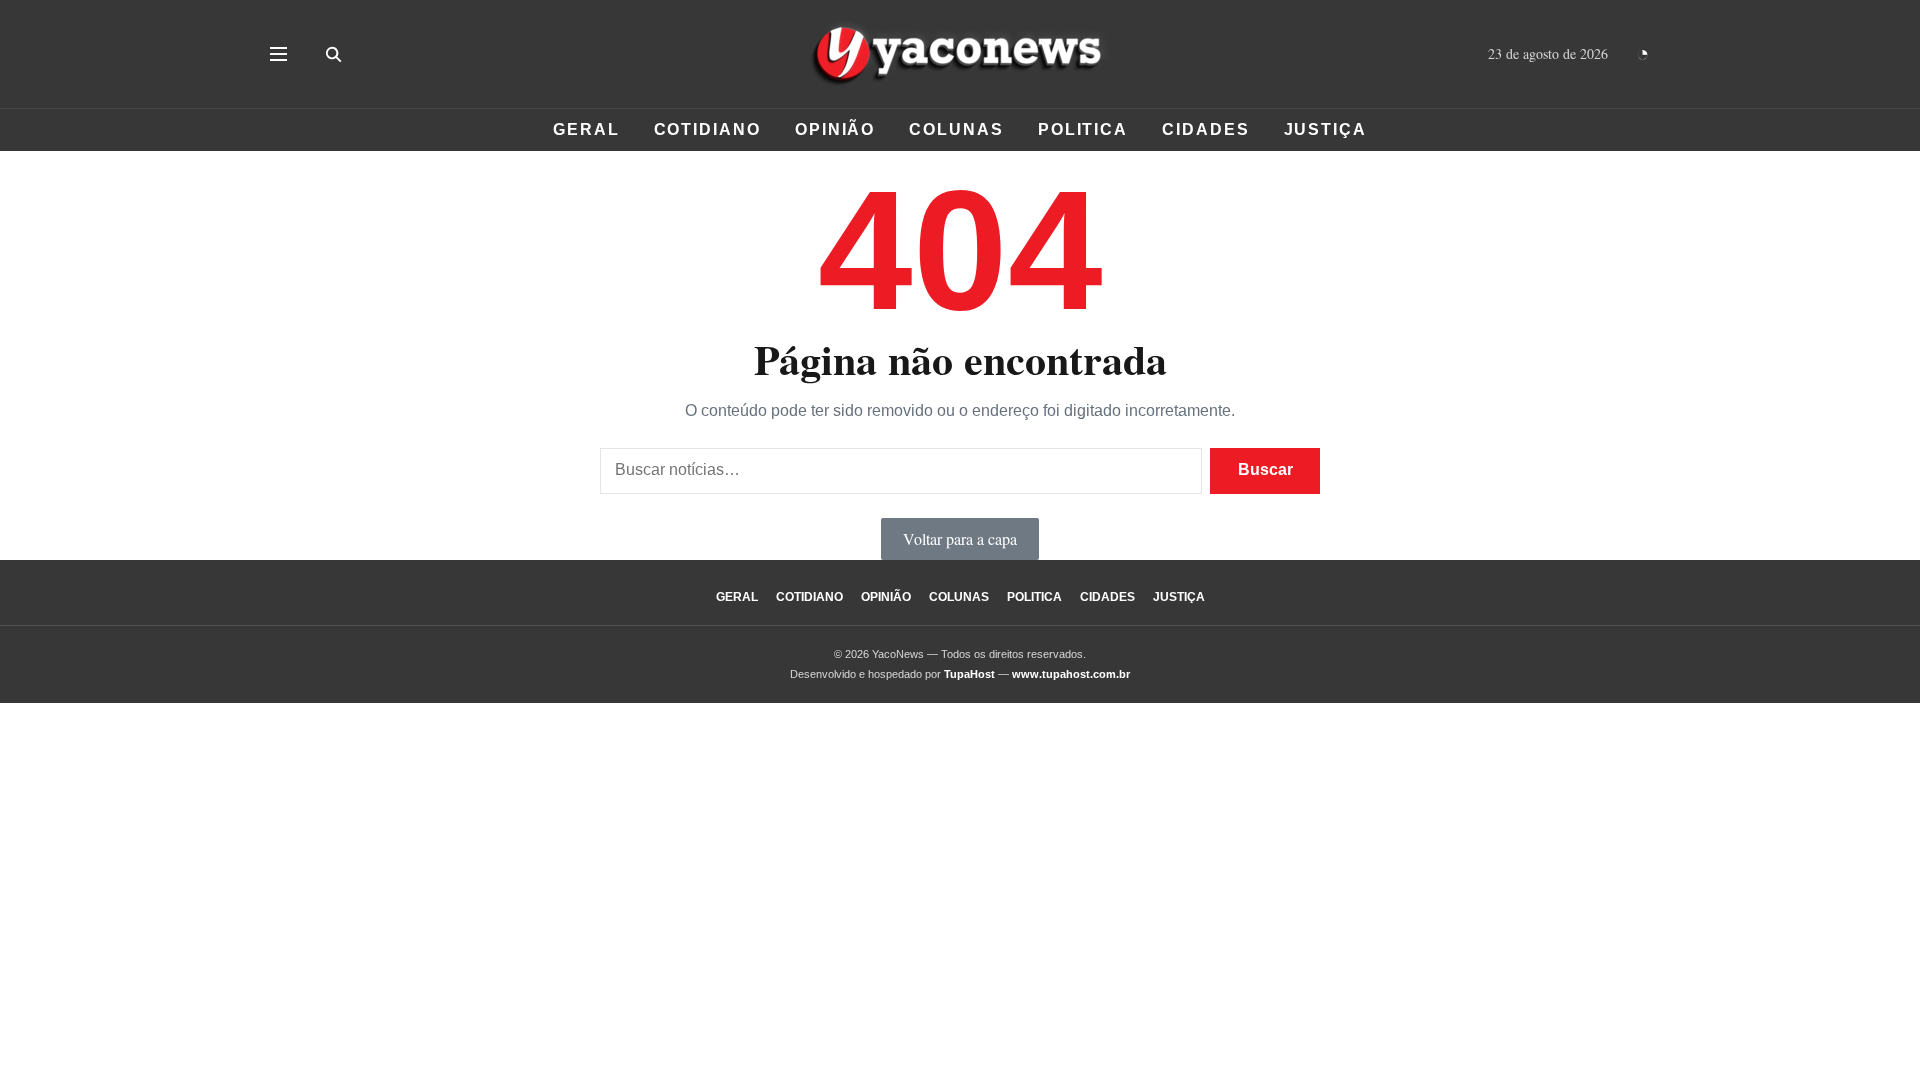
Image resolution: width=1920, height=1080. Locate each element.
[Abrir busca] (333, 54)
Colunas (956, 129)
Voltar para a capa (960, 538)
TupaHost (969, 674)
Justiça (1325, 129)
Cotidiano (707, 129)
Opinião (835, 129)
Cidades (1205, 129)
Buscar (1265, 469)
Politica (1083, 129)
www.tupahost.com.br (1071, 674)
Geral (586, 129)
